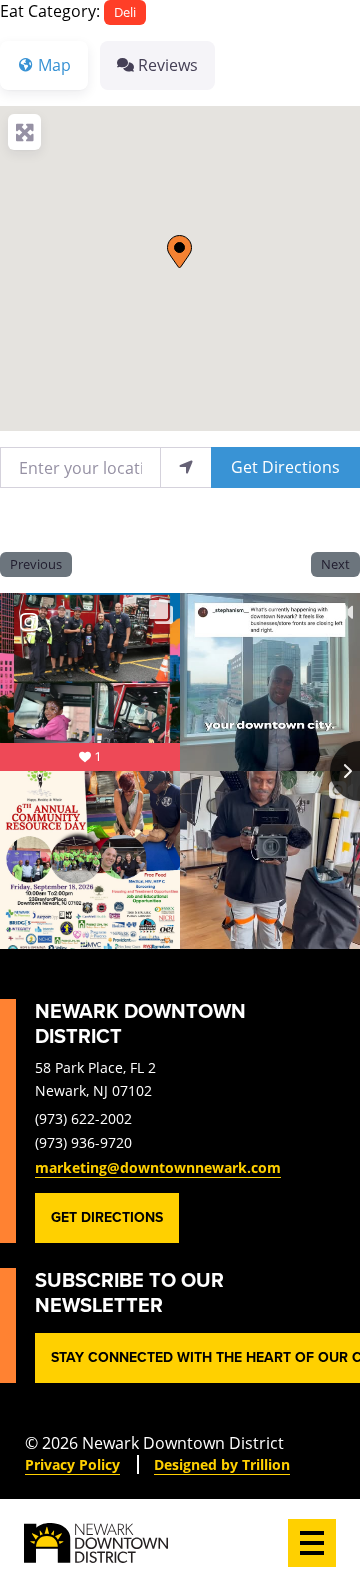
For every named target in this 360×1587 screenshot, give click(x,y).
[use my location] (186, 467)
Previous (36, 564)
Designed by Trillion (222, 1464)
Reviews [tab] (168, 64)
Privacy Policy (72, 1464)
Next (335, 564)
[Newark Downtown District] (96, 1543)
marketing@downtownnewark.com (158, 1167)
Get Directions (285, 466)
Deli (125, 12)
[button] (179, 251)
